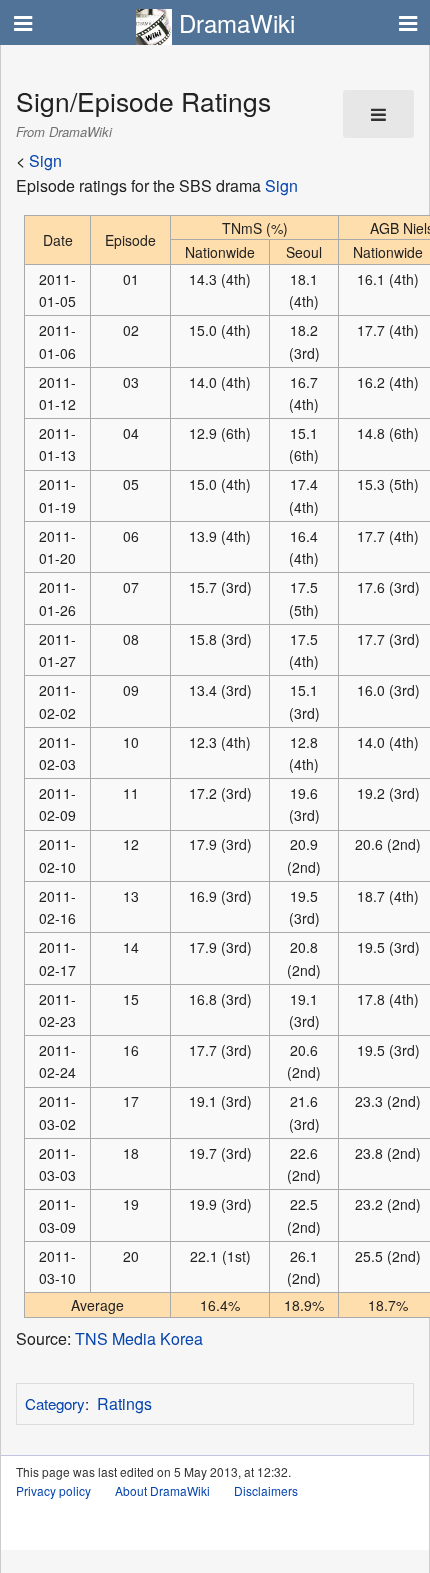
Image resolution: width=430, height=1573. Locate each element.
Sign (45, 160)
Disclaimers (266, 1490)
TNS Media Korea (139, 1338)
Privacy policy (53, 1490)
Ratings (124, 1403)
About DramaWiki (162, 1490)
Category (55, 1403)
